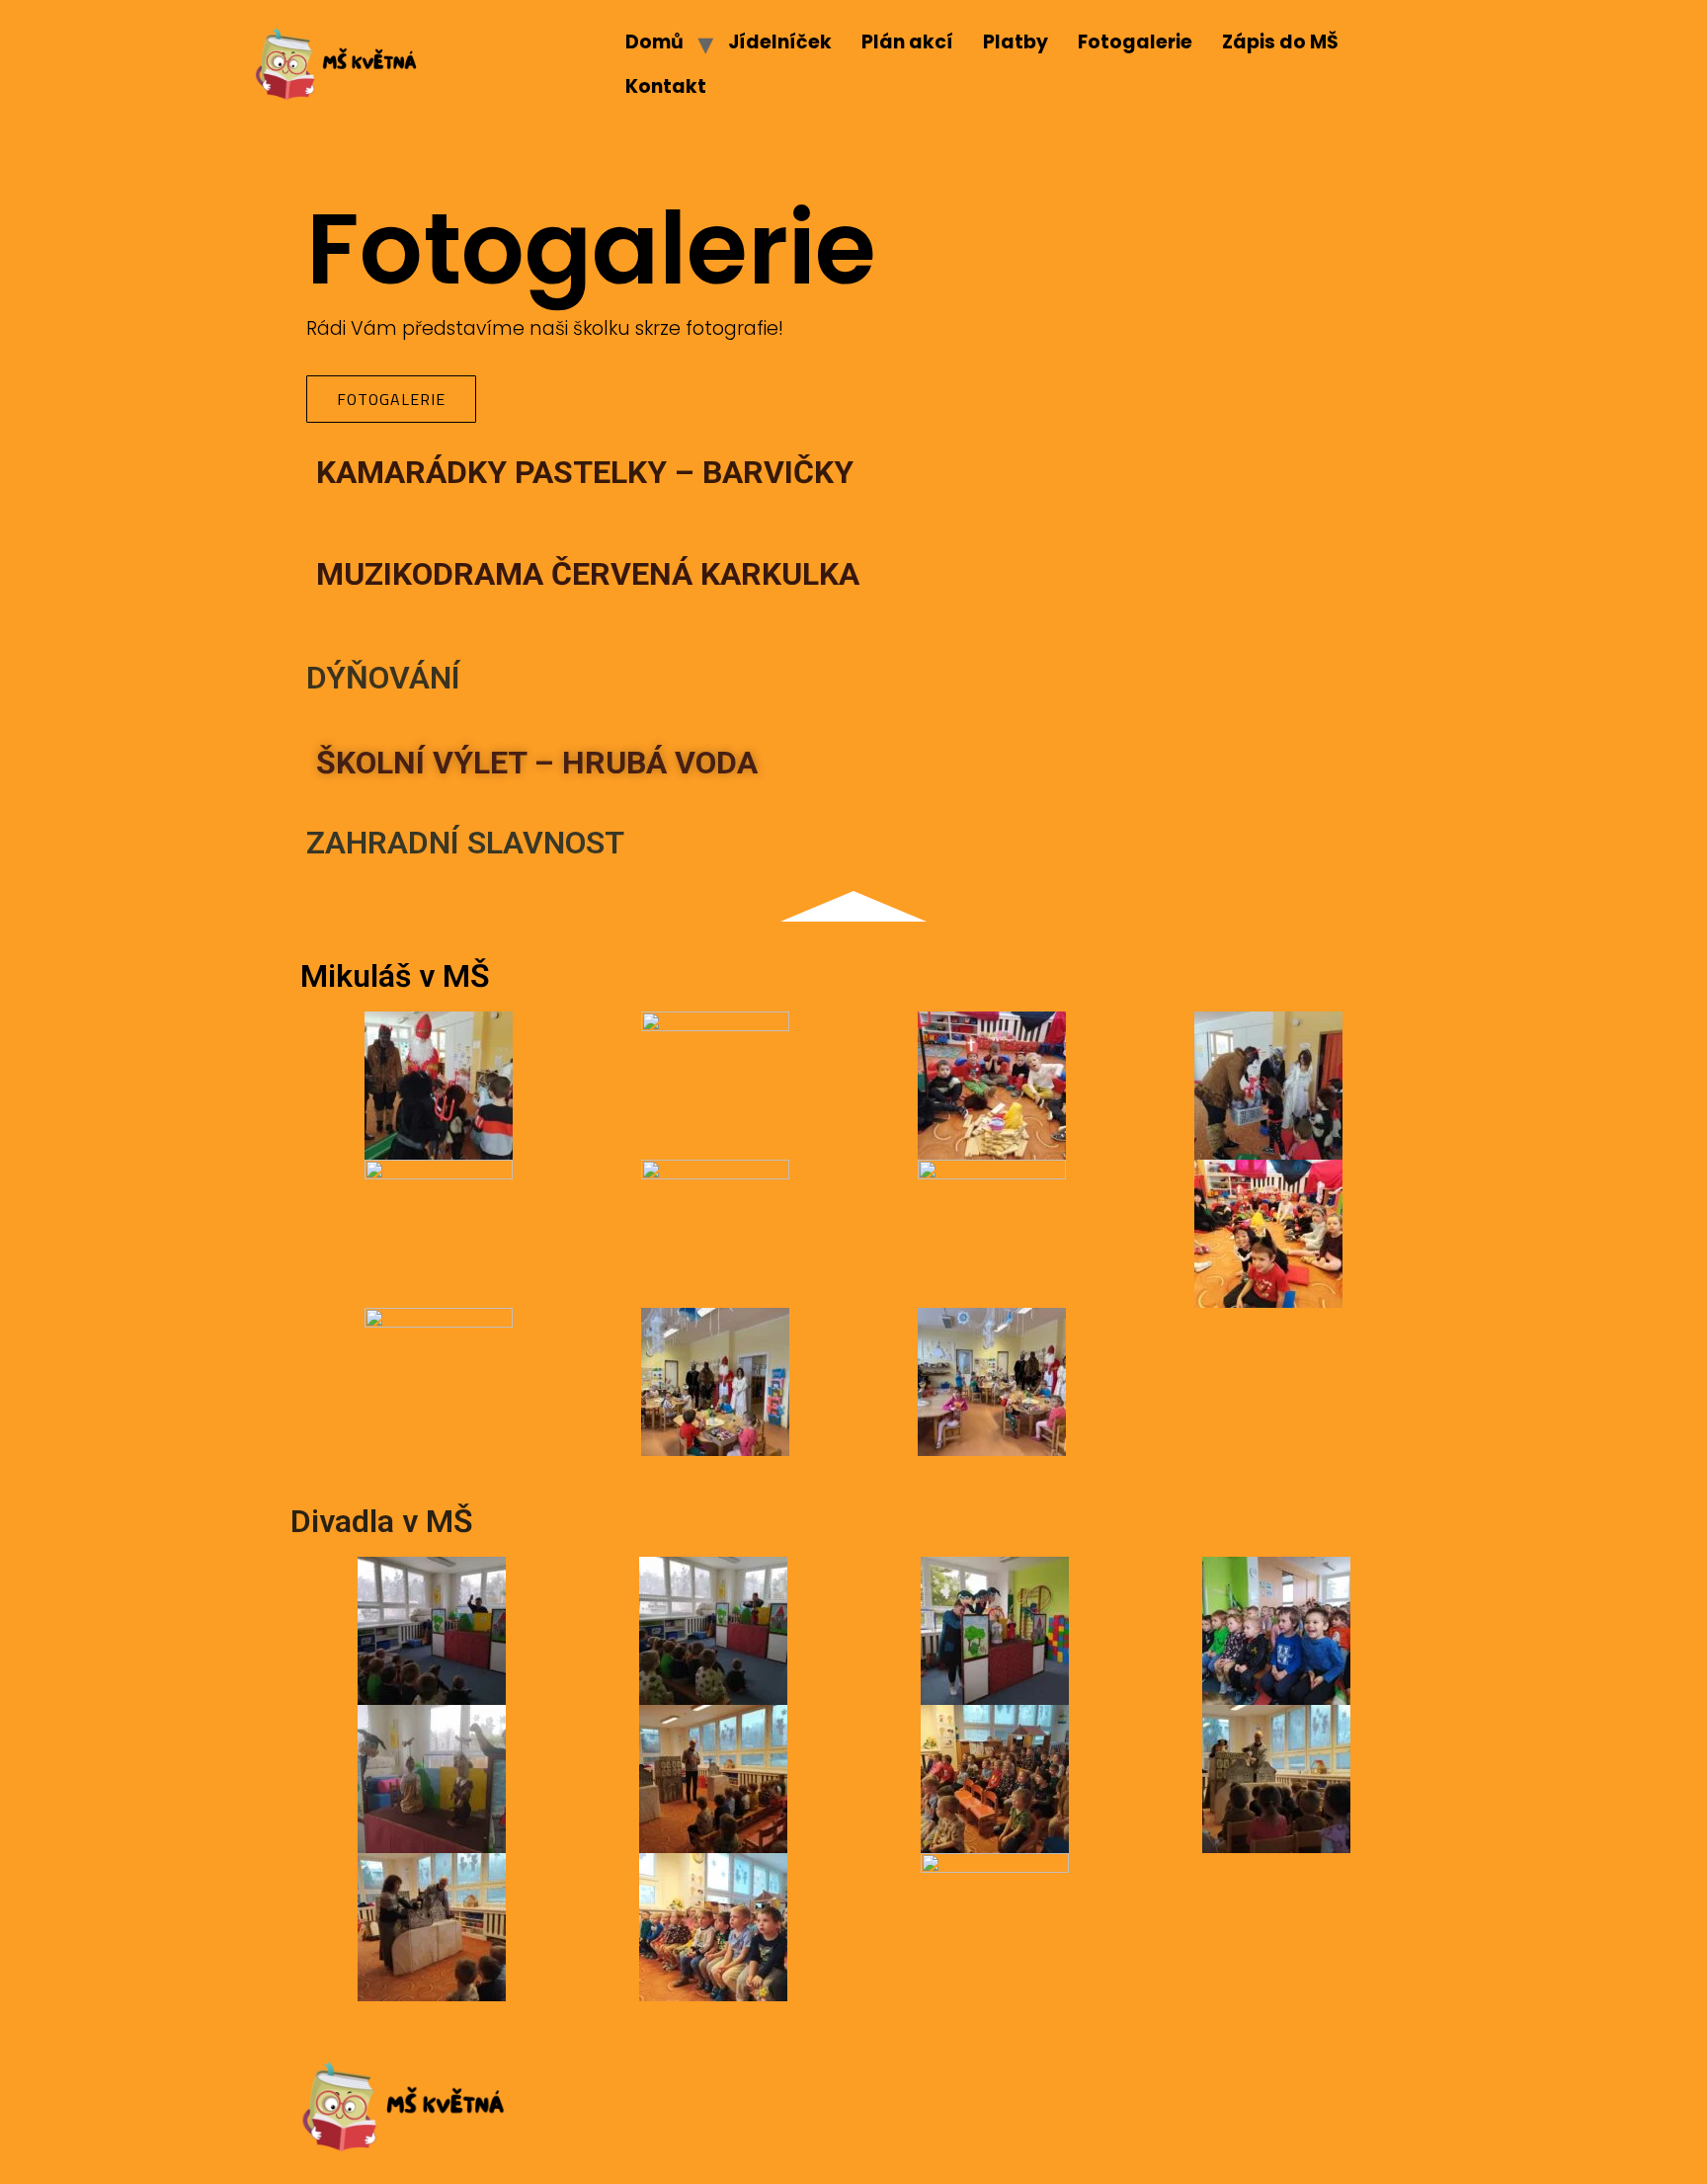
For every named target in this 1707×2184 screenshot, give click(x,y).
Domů (654, 42)
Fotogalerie (1135, 42)
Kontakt (666, 86)
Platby (1016, 42)
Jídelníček (780, 42)
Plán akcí (907, 42)
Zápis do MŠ (1280, 42)
